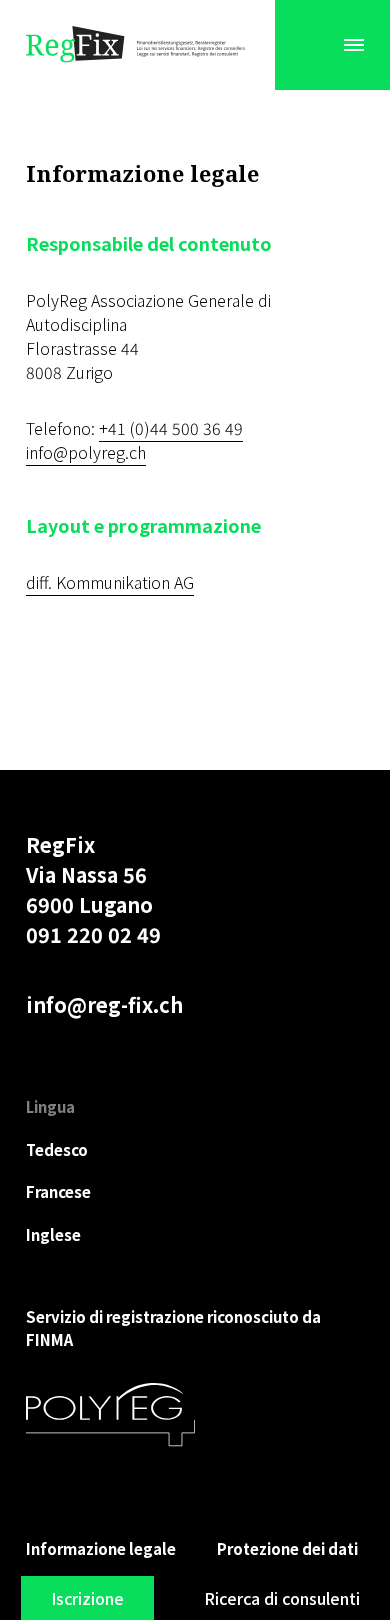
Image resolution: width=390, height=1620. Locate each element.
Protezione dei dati (287, 1548)
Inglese (53, 1234)
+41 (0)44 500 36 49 (171, 428)
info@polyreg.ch (86, 452)
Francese (58, 1191)
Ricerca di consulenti (282, 1598)
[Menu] (354, 45)
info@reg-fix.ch (104, 1004)
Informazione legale (101, 1548)
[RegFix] (136, 45)
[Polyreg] (110, 1415)
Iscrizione (87, 1598)
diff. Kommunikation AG (110, 582)
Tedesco (57, 1149)
